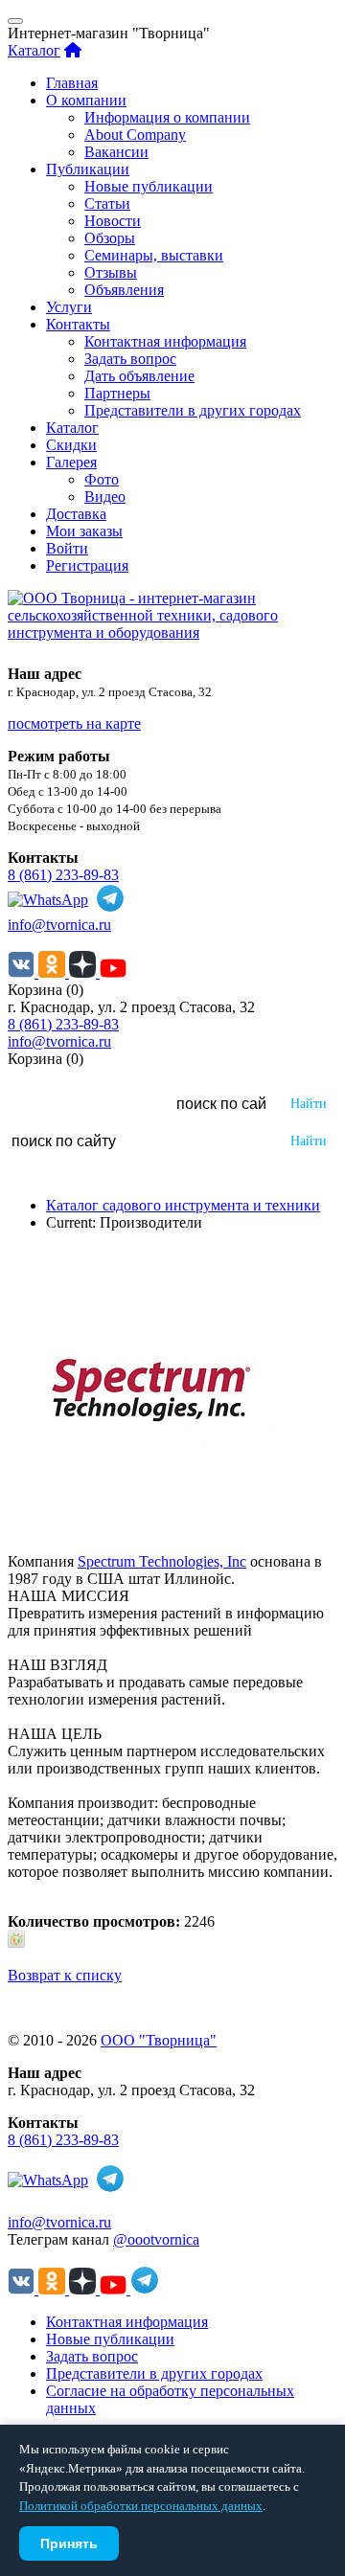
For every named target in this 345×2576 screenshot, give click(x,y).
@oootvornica (156, 2239)
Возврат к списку (65, 1975)
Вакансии (116, 152)
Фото (102, 479)
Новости (113, 221)
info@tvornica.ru (59, 925)
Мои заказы (84, 531)
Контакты (78, 324)
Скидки (71, 445)
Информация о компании (167, 117)
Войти (67, 548)
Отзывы (111, 272)
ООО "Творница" (159, 2040)
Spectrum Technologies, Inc (162, 1561)
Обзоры (110, 238)
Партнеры (117, 393)
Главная (72, 83)
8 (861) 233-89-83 (63, 875)
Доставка (76, 514)
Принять (69, 2543)
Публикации (88, 169)
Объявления (124, 290)
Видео (105, 497)
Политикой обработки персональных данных (141, 2506)
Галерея (71, 462)
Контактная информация (165, 341)
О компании (86, 100)
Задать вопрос (130, 359)
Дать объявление (139, 376)
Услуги (69, 307)
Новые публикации (149, 186)
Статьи (107, 203)
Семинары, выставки (154, 255)
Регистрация (87, 565)
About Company (135, 135)
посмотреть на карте (74, 723)
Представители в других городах (193, 410)
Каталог (34, 50)
